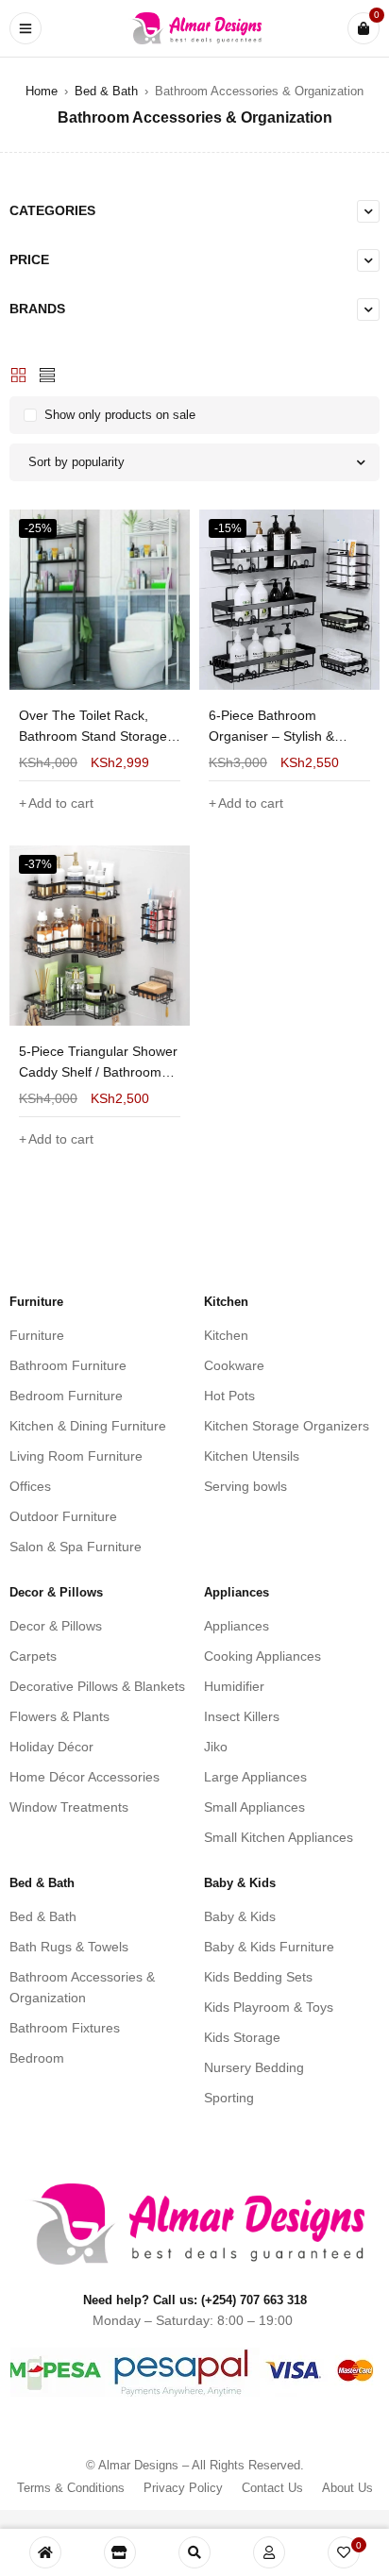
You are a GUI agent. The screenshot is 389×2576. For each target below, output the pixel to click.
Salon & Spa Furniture (76, 1547)
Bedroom (37, 2058)
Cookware (234, 1365)
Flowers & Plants (59, 1716)
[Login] (269, 2552)
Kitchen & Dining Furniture (88, 1426)
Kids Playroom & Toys (269, 2007)
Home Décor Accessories (85, 1777)
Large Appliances (255, 1777)
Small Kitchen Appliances (279, 1837)
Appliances (237, 1626)
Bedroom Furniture (66, 1396)
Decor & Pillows (56, 1626)
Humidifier (234, 1686)
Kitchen (226, 1335)
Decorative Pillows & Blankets (97, 1686)
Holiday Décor (51, 1747)
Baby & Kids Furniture (269, 1947)
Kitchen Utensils (252, 1456)
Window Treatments (69, 1807)
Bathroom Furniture (68, 1365)
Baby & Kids (240, 1916)
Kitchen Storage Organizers (287, 1426)
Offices (30, 1486)
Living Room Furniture (76, 1456)
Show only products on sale (120, 415)
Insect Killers (242, 1716)
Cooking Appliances (262, 1656)
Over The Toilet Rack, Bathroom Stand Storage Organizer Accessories (93, 736)
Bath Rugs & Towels (69, 1947)
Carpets (33, 1656)
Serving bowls (245, 1486)
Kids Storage (242, 2037)
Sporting (229, 2098)
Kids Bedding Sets (258, 1977)
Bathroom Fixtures (65, 2028)
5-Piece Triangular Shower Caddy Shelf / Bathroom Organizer (98, 1072)
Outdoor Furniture (63, 1516)
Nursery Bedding (254, 2067)
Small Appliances (254, 1807)
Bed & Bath (106, 91)
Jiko (216, 1747)
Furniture (37, 1335)
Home (42, 91)
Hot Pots (229, 1396)
